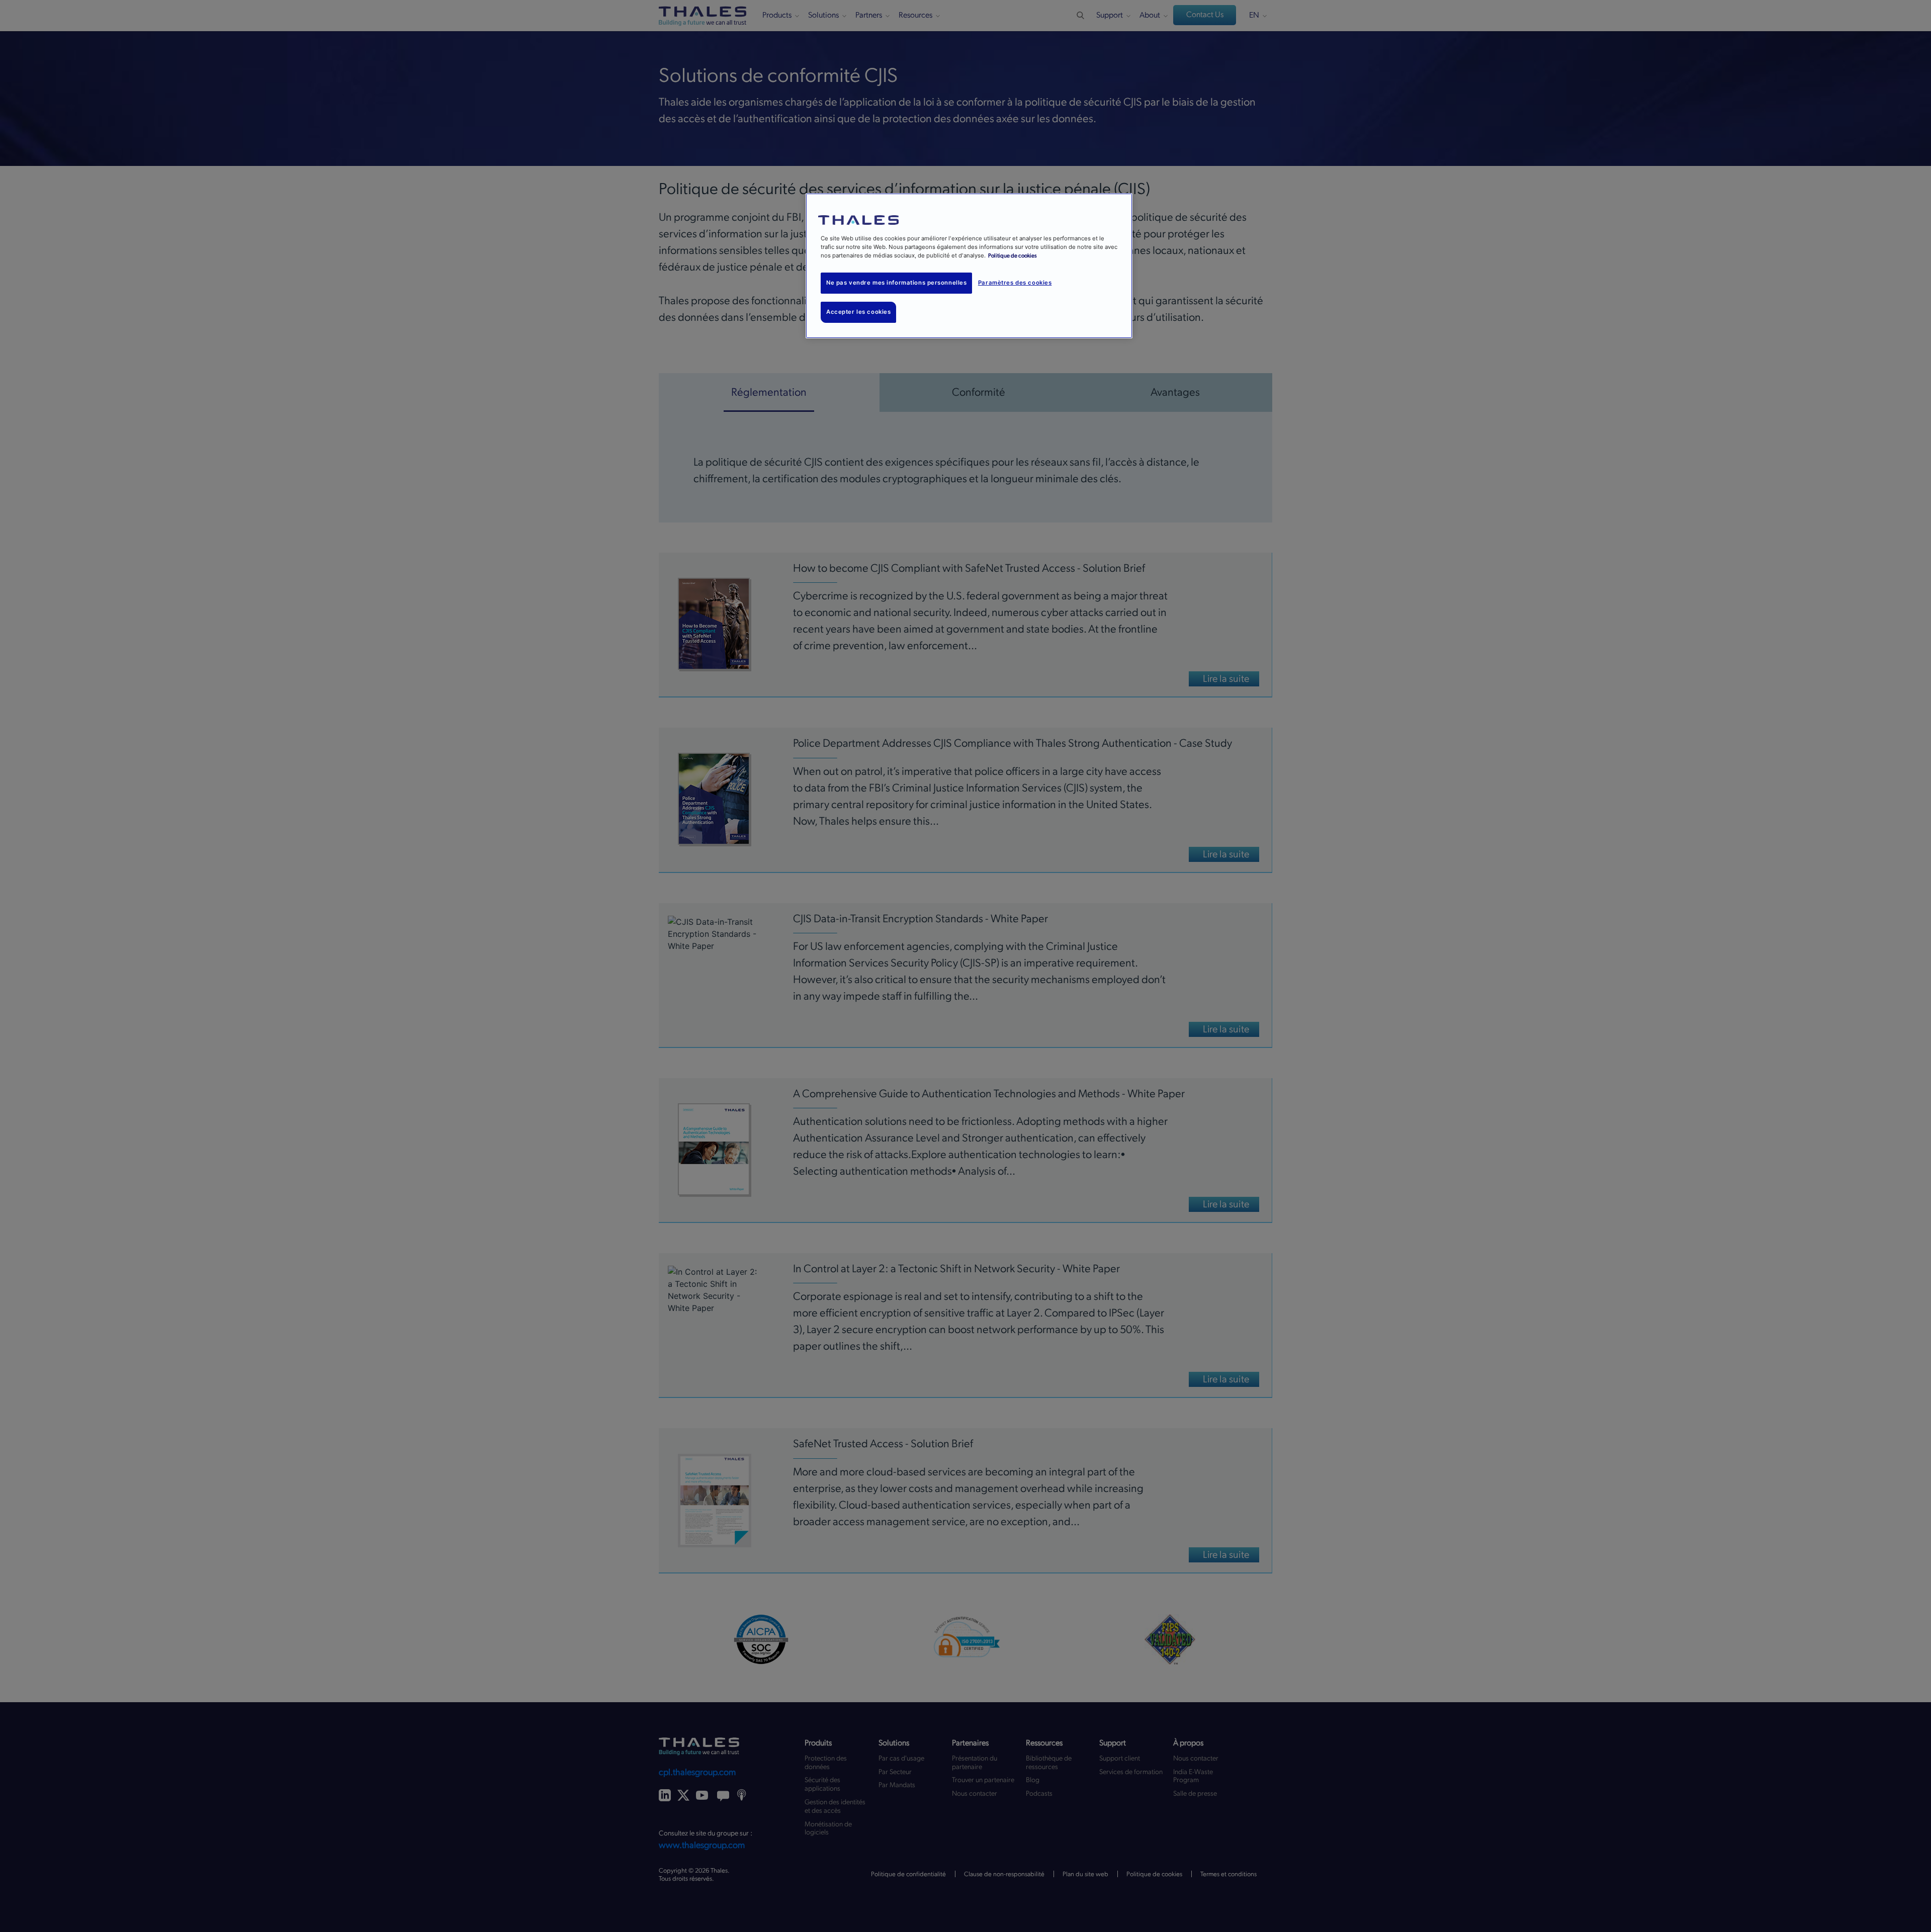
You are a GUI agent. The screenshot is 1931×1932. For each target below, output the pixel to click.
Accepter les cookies (858, 312)
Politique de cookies (1013, 256)
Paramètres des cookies (1015, 283)
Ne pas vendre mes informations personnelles (896, 283)
